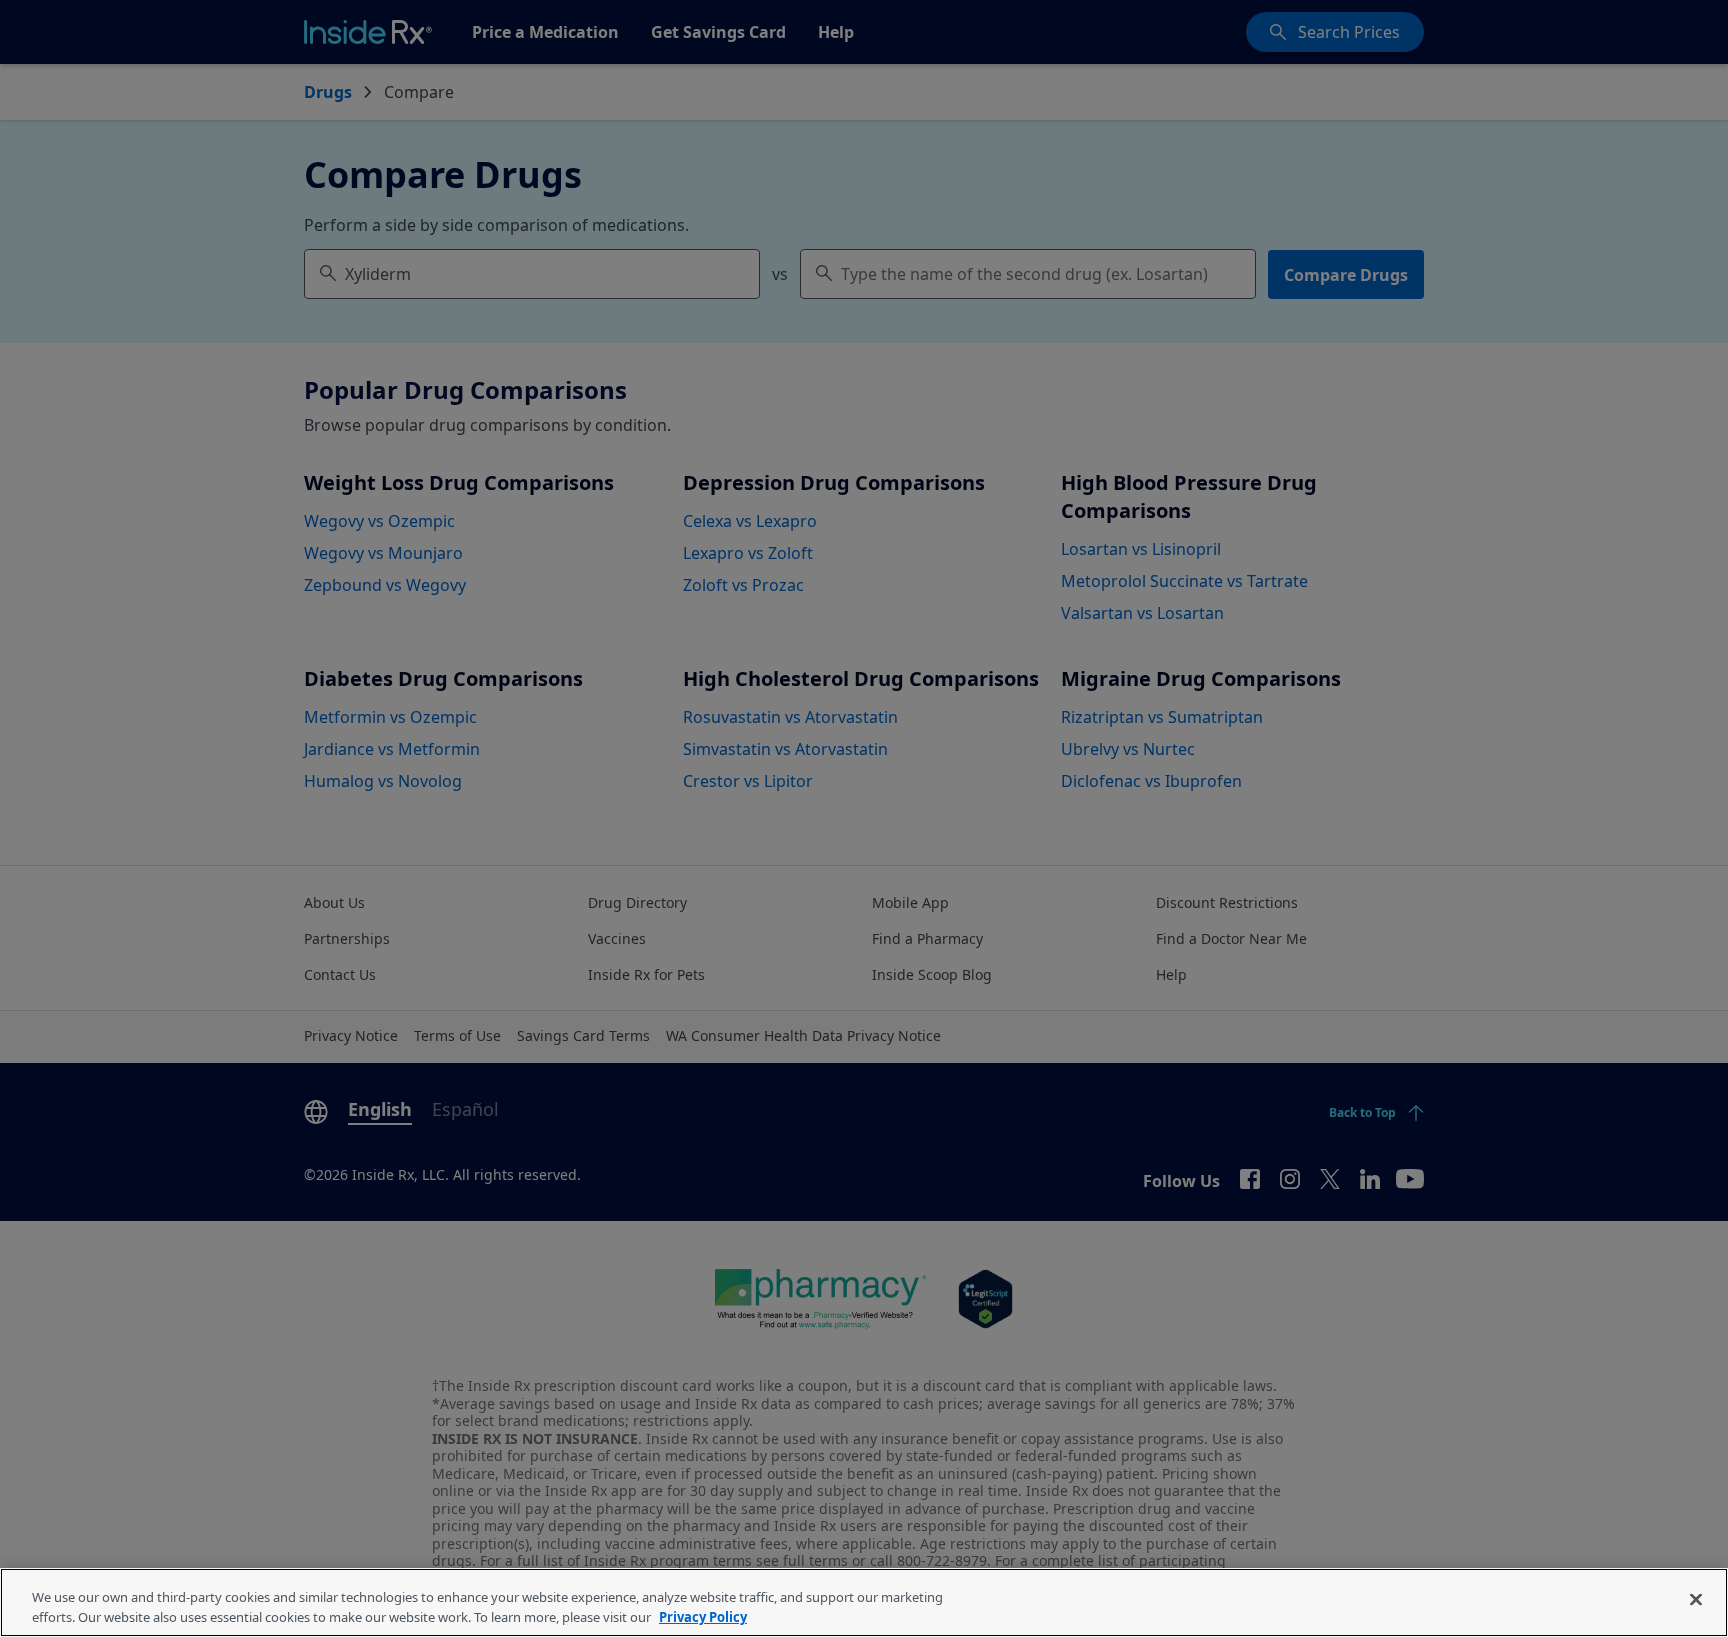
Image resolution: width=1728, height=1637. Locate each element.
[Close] (1696, 1600)
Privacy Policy (703, 1616)
